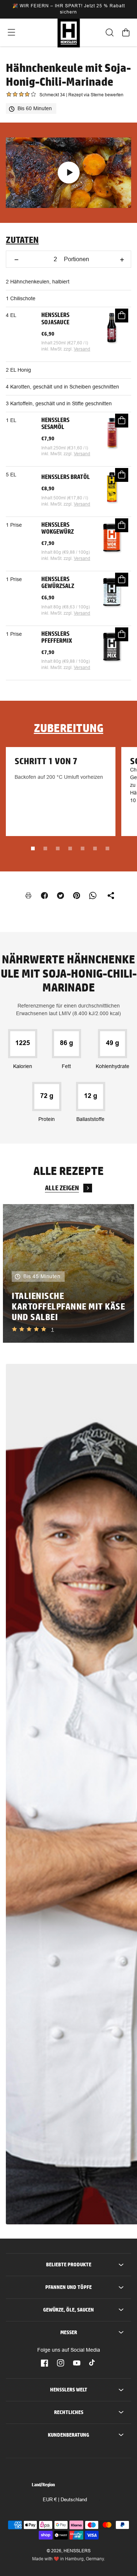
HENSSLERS (77, 2551)
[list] (68, 1274)
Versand (82, 349)
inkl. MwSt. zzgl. (58, 349)
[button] (11, 32)
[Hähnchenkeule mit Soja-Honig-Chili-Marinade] (68, 173)
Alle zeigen (62, 1188)
